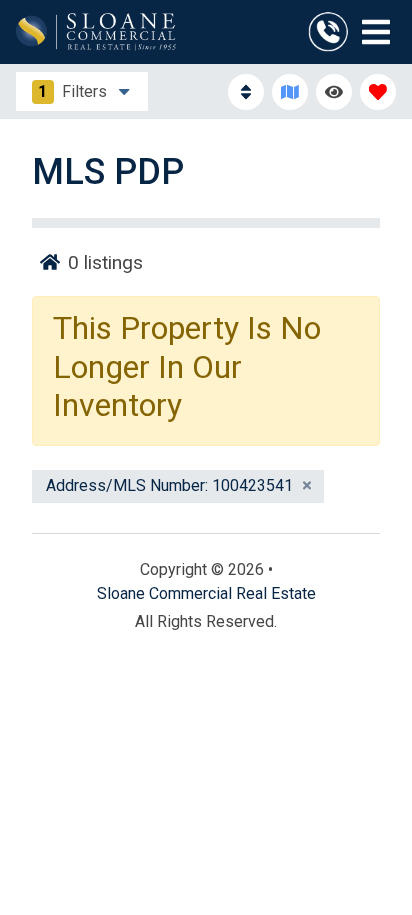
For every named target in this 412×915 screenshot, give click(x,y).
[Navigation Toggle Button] (376, 32)
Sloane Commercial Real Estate (206, 593)
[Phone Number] (328, 32)
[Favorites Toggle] (378, 92)
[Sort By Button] (246, 92)
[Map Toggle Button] (290, 92)
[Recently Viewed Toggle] (334, 92)
